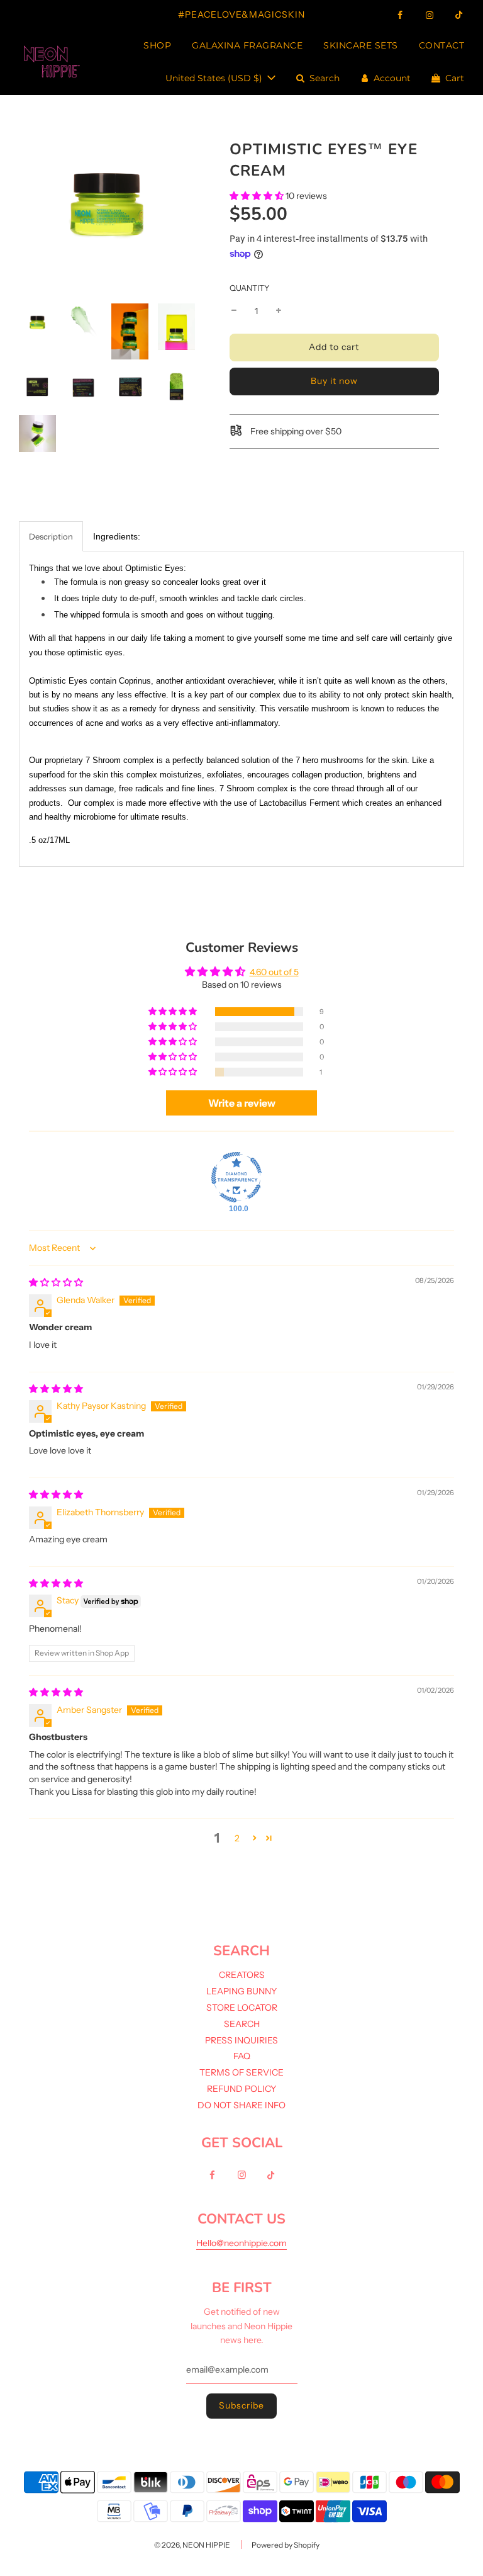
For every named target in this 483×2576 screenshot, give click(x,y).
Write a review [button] (242, 1103)
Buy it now (334, 381)
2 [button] (237, 1838)
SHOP (157, 45)
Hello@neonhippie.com (241, 2243)
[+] (279, 311)
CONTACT (442, 45)
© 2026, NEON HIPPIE (192, 2545)
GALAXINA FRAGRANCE (247, 45)
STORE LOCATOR (242, 2008)
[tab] (117, 536)
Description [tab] (51, 536)
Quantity (250, 288)
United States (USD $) (215, 78)
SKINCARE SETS (361, 45)
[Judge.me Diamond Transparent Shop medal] (236, 1177)
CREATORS (242, 1975)
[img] (56, 1282)
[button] (257, 196)
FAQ (242, 2056)
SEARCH (242, 2024)
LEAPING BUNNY (241, 1991)
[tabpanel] (241, 709)
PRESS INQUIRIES (241, 2040)
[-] (234, 311)
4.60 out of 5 (274, 972)
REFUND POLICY (241, 2089)
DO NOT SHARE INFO (241, 2105)
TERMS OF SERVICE (241, 2072)
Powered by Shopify (286, 2545)
